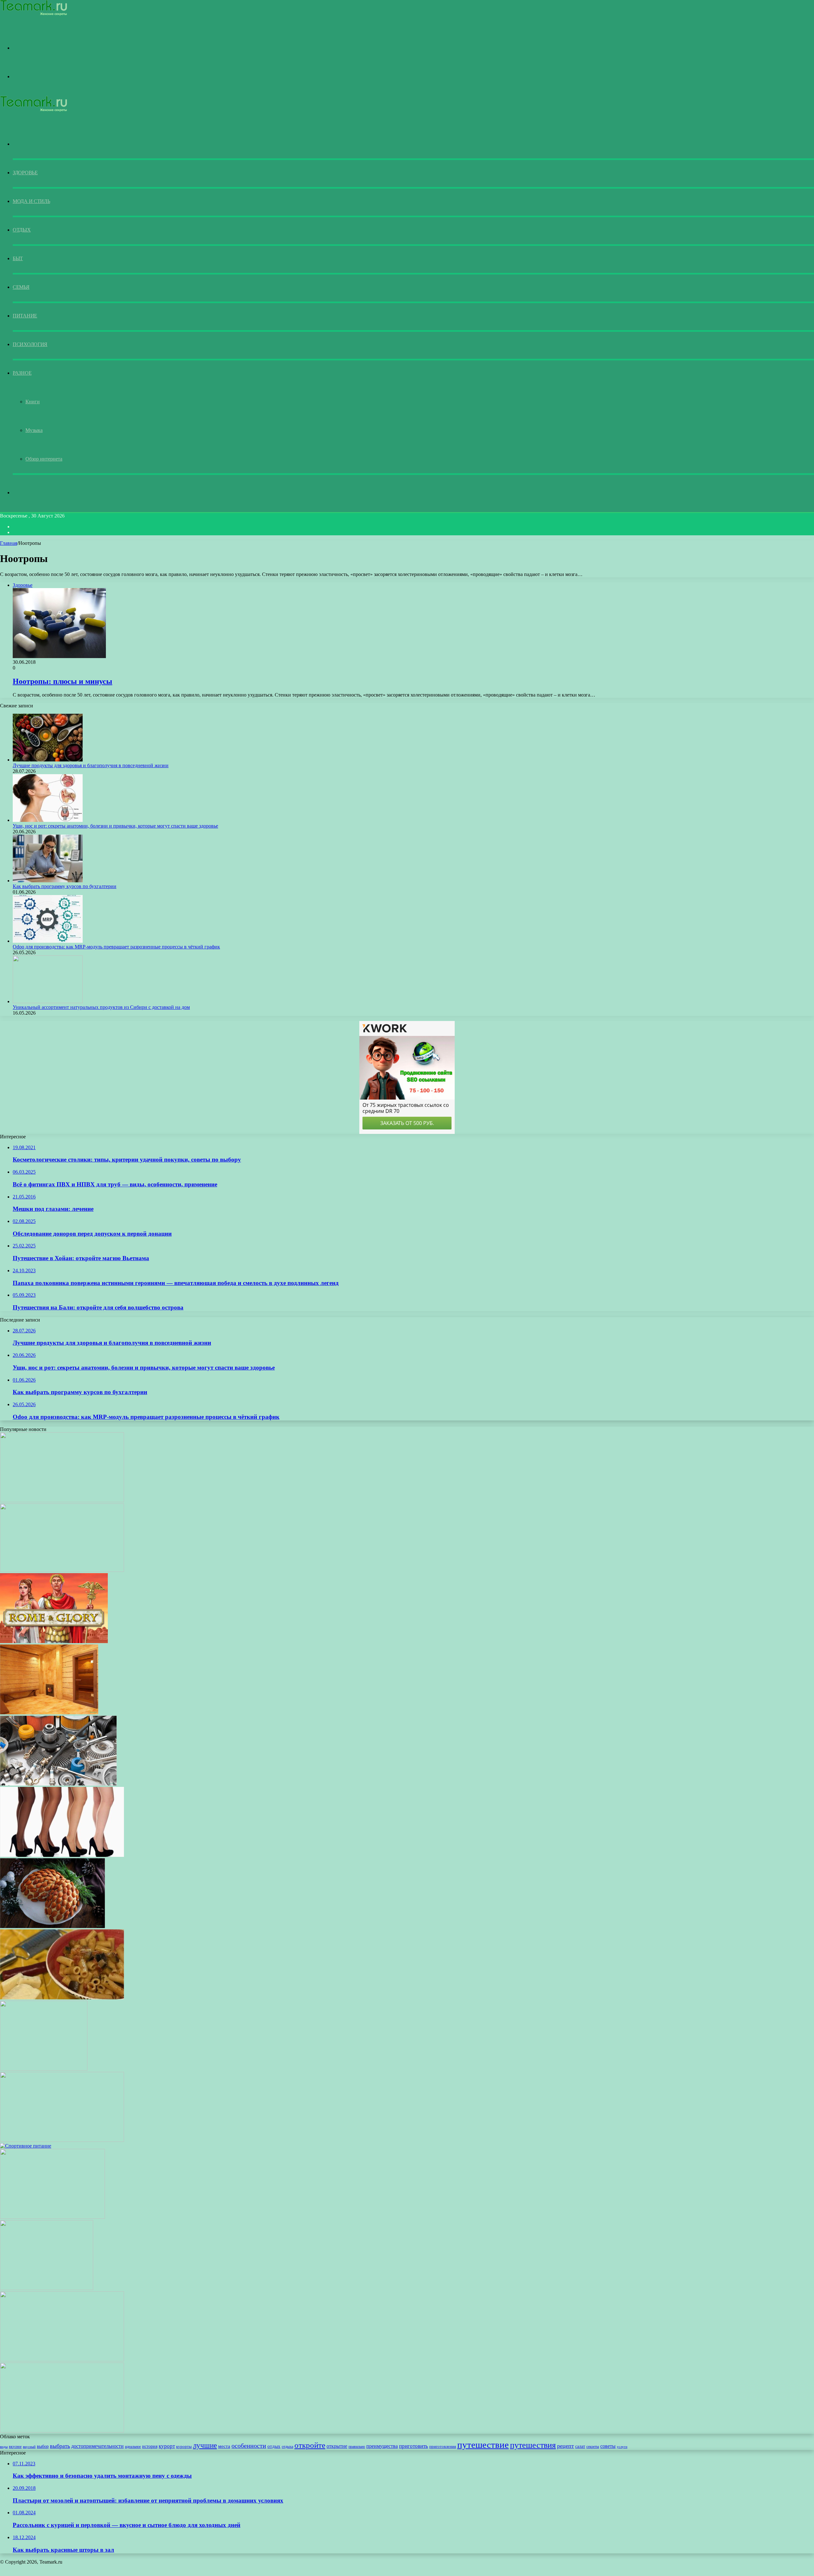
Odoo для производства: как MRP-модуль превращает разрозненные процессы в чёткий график (116, 947)
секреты (593, 2447)
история (150, 2446)
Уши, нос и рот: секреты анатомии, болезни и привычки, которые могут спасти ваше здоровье (115, 826)
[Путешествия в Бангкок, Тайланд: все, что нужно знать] (44, 2069)
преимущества (382, 2446)
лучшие (205, 2445)
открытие (337, 2446)
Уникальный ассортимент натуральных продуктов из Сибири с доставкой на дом (101, 1007)
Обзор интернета (44, 459)
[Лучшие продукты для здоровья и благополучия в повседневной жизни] (48, 760)
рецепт (566, 2446)
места (224, 2446)
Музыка (34, 430)
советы (608, 2446)
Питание (25, 316)
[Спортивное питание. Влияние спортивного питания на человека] (26, 2146)
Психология (30, 344)
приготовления (443, 2447)
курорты (184, 2447)
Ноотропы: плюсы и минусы (62, 681)
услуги (622, 2447)
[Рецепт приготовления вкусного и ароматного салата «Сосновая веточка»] (52, 1926)
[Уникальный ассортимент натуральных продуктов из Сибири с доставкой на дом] (48, 1001)
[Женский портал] (34, 14)
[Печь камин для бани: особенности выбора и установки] (49, 1713)
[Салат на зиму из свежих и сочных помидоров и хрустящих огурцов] (52, 2217)
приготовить (414, 2446)
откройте (310, 2445)
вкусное (15, 2447)
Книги (33, 402)
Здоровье (25, 173)
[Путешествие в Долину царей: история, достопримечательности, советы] (62, 2360)
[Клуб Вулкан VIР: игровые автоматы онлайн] (62, 1570)
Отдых (22, 230)
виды (4, 2447)
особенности (249, 2446)
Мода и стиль (31, 201)
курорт (167, 2446)
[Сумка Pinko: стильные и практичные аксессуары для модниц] (47, 2288)
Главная (9, 543)
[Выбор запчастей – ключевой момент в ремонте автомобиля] (58, 1784)
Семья (21, 287)
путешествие (483, 2445)
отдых (274, 2446)
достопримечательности (97, 2446)
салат (580, 2446)
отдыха (287, 2447)
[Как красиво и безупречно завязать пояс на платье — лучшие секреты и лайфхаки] (62, 2140)
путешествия (533, 2445)
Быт (18, 258)
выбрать (60, 2446)
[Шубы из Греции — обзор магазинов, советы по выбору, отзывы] (62, 1500)
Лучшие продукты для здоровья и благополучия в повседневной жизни (91, 765)
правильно (357, 2447)
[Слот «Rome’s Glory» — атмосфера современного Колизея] (54, 1641)
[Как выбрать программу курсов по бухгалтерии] (48, 881)
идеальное (133, 2447)
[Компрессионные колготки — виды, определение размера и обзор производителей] (62, 1855)
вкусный (29, 2447)
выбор (43, 2446)
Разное (22, 373)
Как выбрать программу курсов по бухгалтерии (65, 886)
